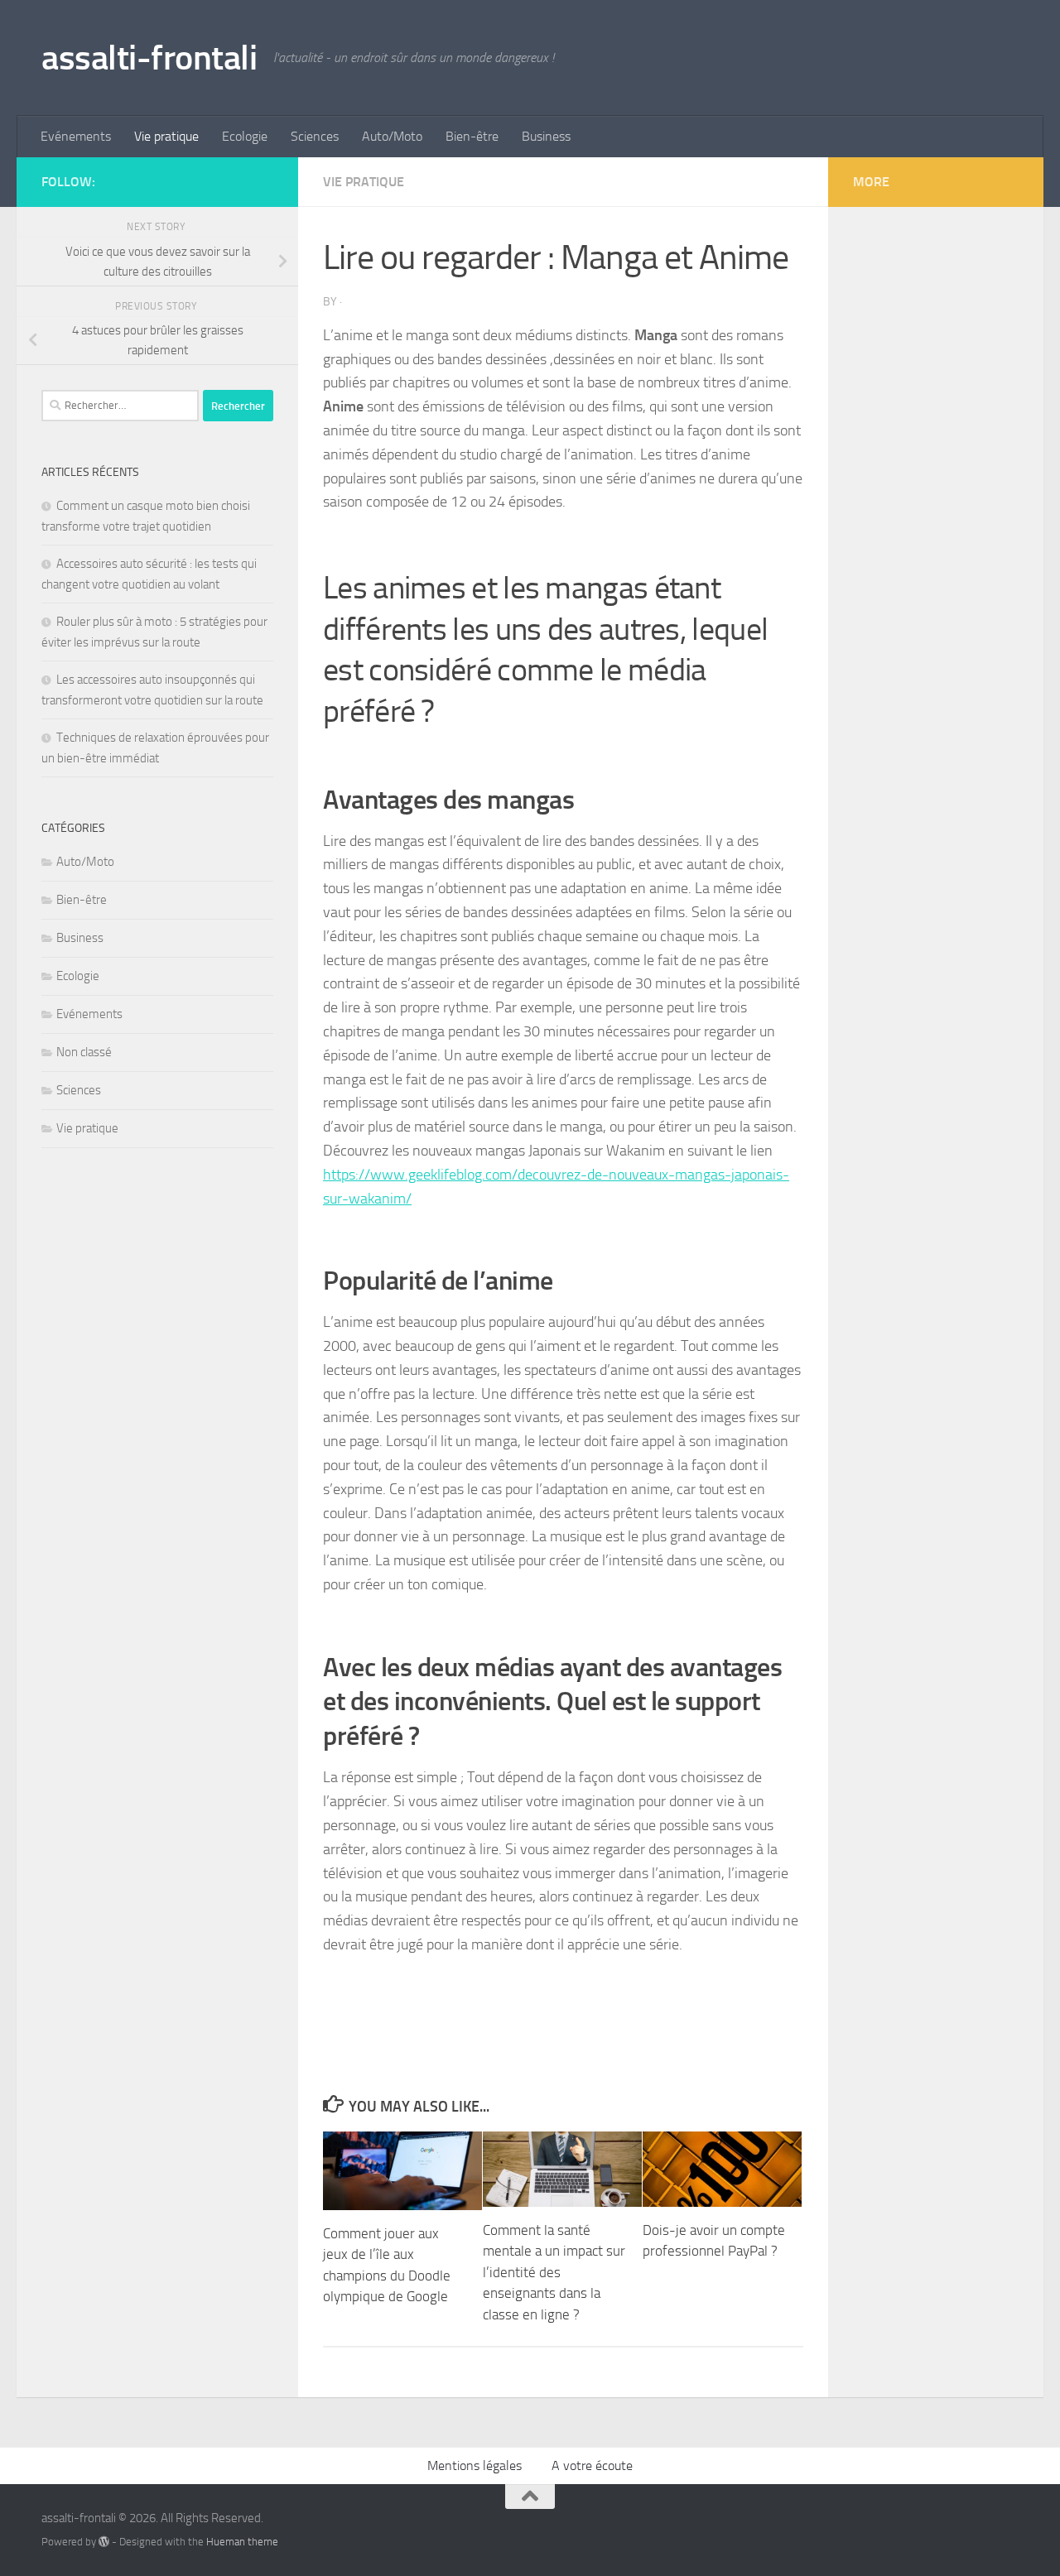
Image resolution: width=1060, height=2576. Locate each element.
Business (546, 136)
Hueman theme (242, 2542)
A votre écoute (592, 2465)
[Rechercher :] (120, 406)
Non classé (84, 1052)
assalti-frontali (149, 58)
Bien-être (472, 136)
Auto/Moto (392, 136)
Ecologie (245, 136)
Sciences (315, 136)
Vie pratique (166, 136)
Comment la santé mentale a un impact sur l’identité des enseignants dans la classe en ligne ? (554, 2272)
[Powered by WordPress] (104, 2542)
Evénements (76, 136)
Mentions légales (475, 2465)
